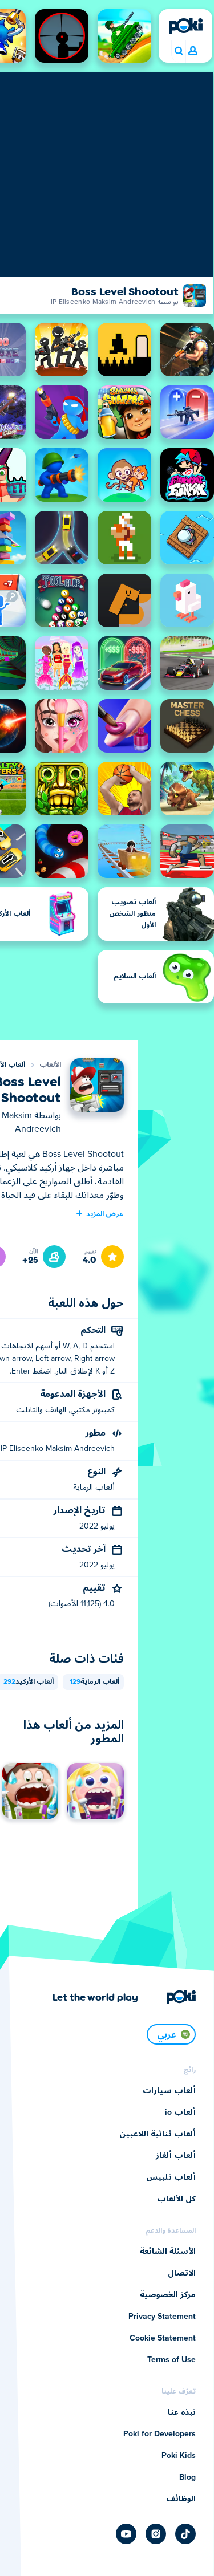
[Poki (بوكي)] (185, 26)
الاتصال (182, 2273)
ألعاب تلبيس (171, 2177)
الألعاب (50, 1065)
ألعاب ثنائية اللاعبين (158, 2134)
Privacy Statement (162, 2317)
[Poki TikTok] (185, 2534)
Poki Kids (179, 2456)
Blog (187, 2477)
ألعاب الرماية (94, 1682)
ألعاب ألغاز (176, 2156)
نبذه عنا (182, 2412)
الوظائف (181, 2499)
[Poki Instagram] (156, 2534)
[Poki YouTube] (126, 2534)
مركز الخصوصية (168, 2295)
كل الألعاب (176, 2199)
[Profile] (193, 51)
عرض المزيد (105, 1213)
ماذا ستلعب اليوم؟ (178, 51)
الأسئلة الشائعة (168, 2252)
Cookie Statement (163, 2338)
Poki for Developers (160, 2434)
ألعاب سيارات (169, 2091)
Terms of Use (171, 2360)
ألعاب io (180, 2112)
